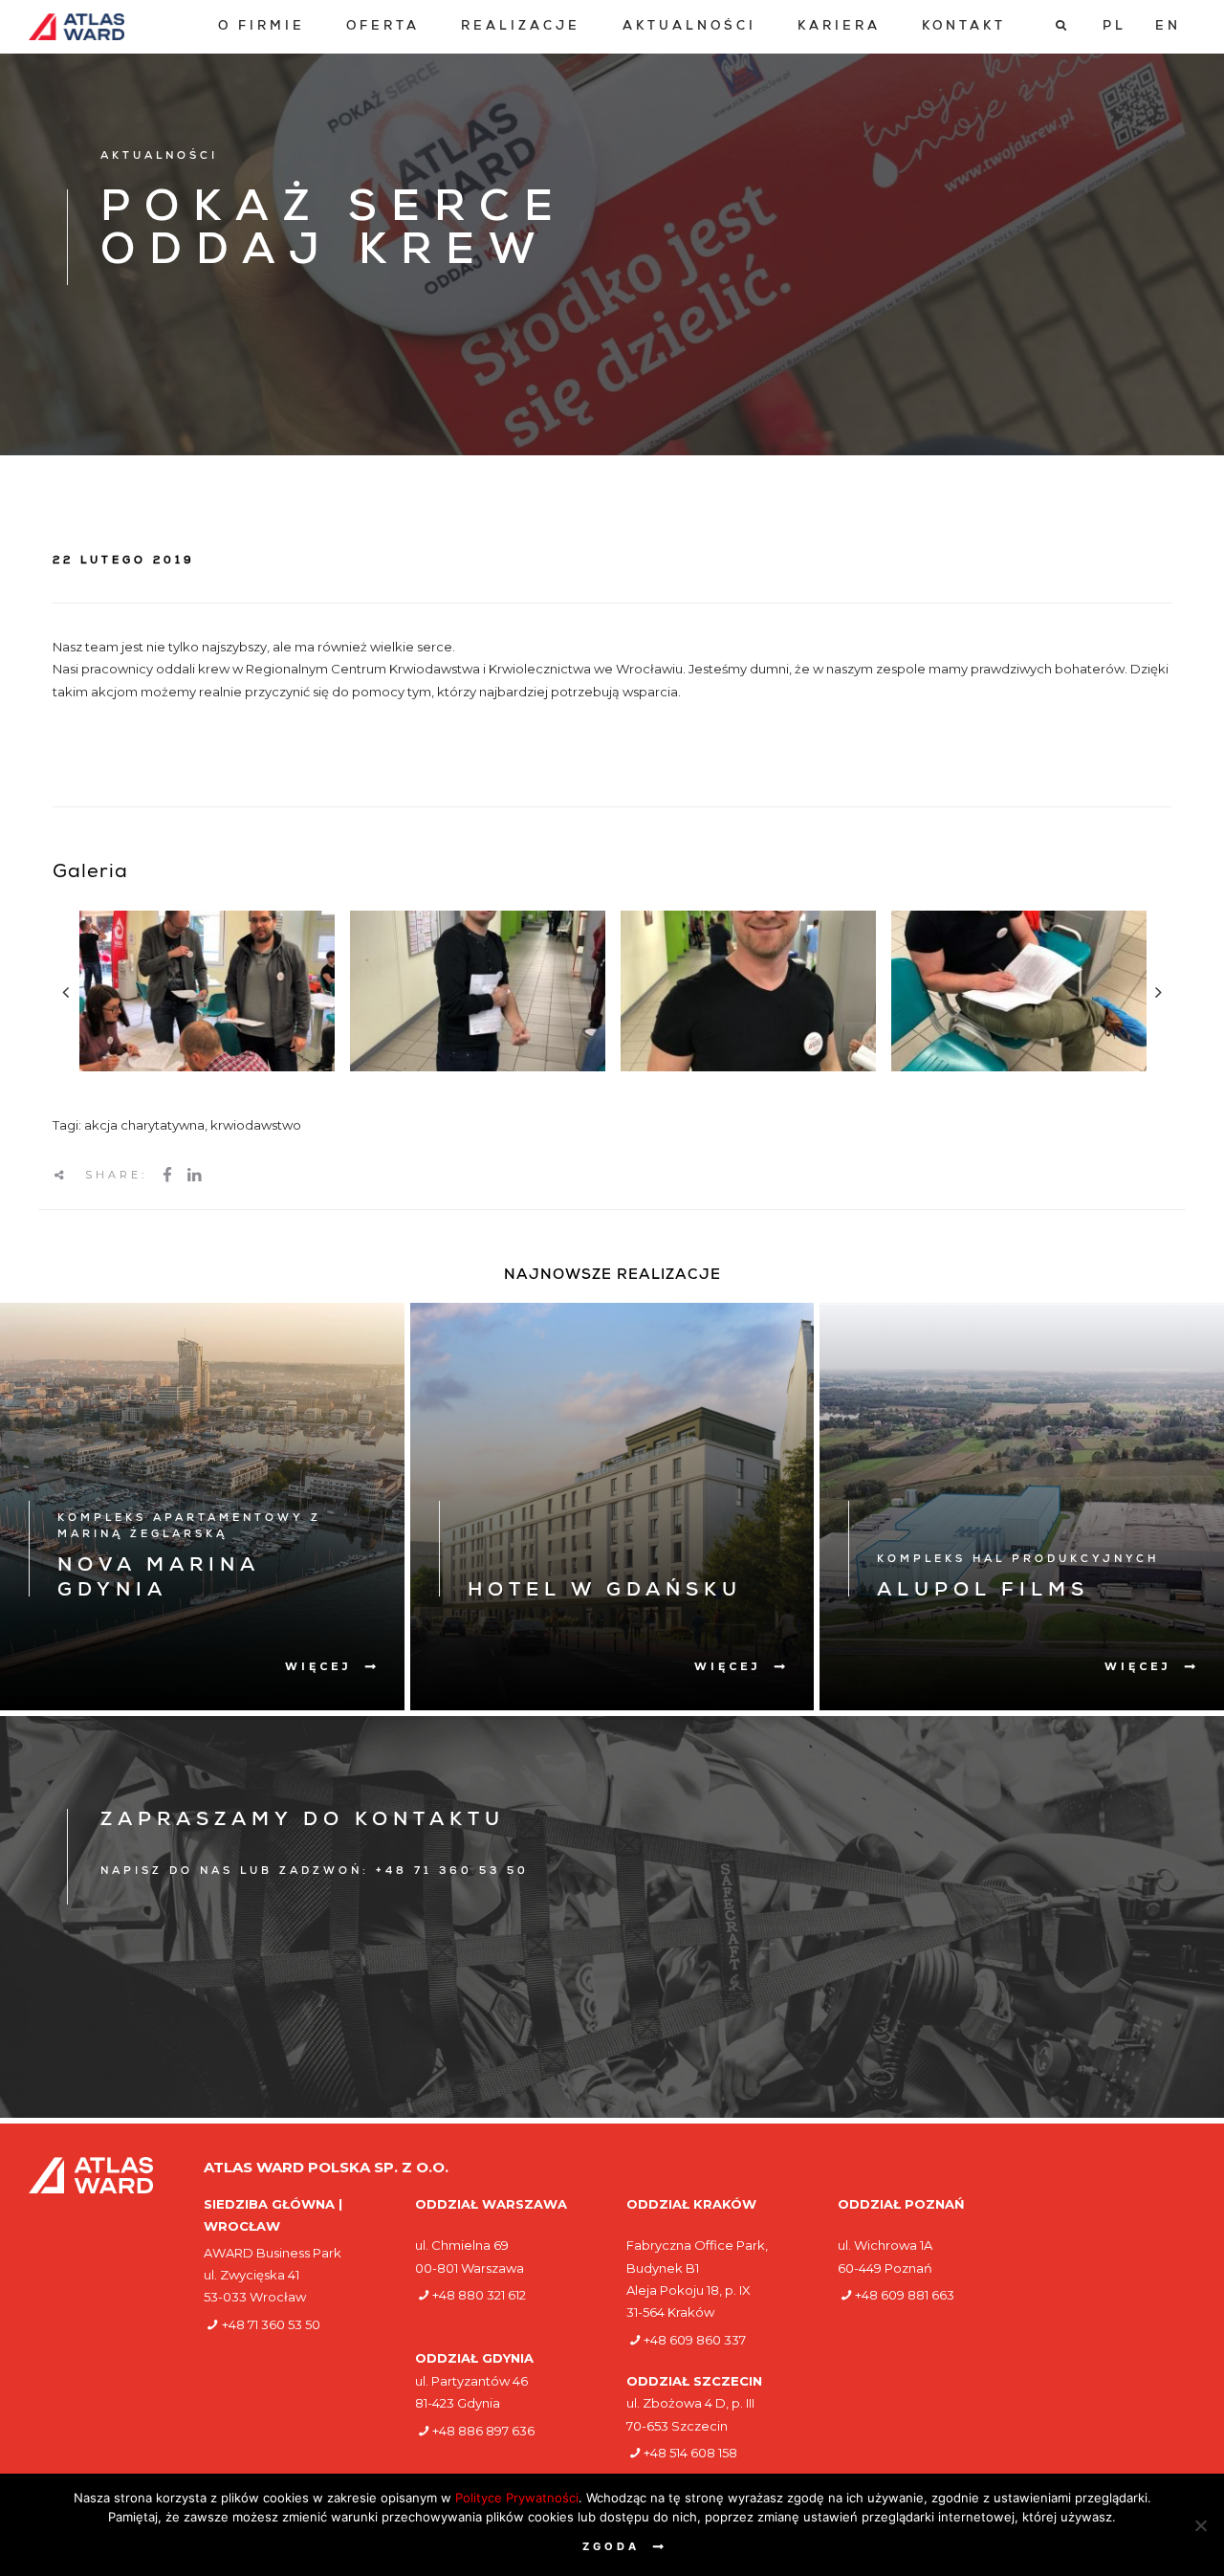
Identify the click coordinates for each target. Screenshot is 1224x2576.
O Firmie (262, 27)
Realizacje (521, 27)
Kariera (839, 27)
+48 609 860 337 (695, 2340)
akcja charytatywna (144, 1125)
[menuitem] (262, 27)
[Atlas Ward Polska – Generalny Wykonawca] (76, 27)
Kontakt (964, 27)
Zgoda (611, 2546)
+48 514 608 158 (690, 2453)
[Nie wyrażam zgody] (1200, 2525)
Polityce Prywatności (517, 2498)
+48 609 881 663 (905, 2295)
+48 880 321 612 (479, 2295)
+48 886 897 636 (483, 2431)
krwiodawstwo (256, 1125)
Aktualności (689, 27)
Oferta (383, 27)
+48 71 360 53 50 (271, 2324)
